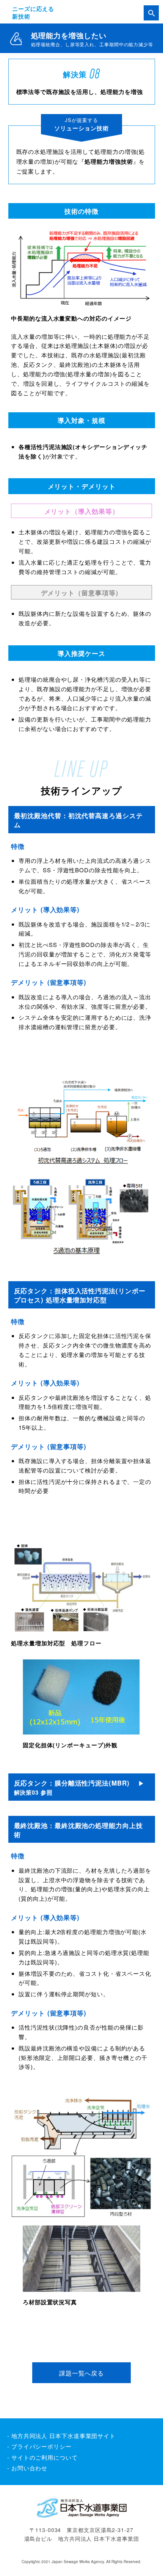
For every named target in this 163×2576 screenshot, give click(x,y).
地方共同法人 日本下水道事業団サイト (63, 2436)
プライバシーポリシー (42, 2446)
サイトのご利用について (45, 2457)
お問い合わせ (29, 2468)
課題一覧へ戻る (81, 2373)
